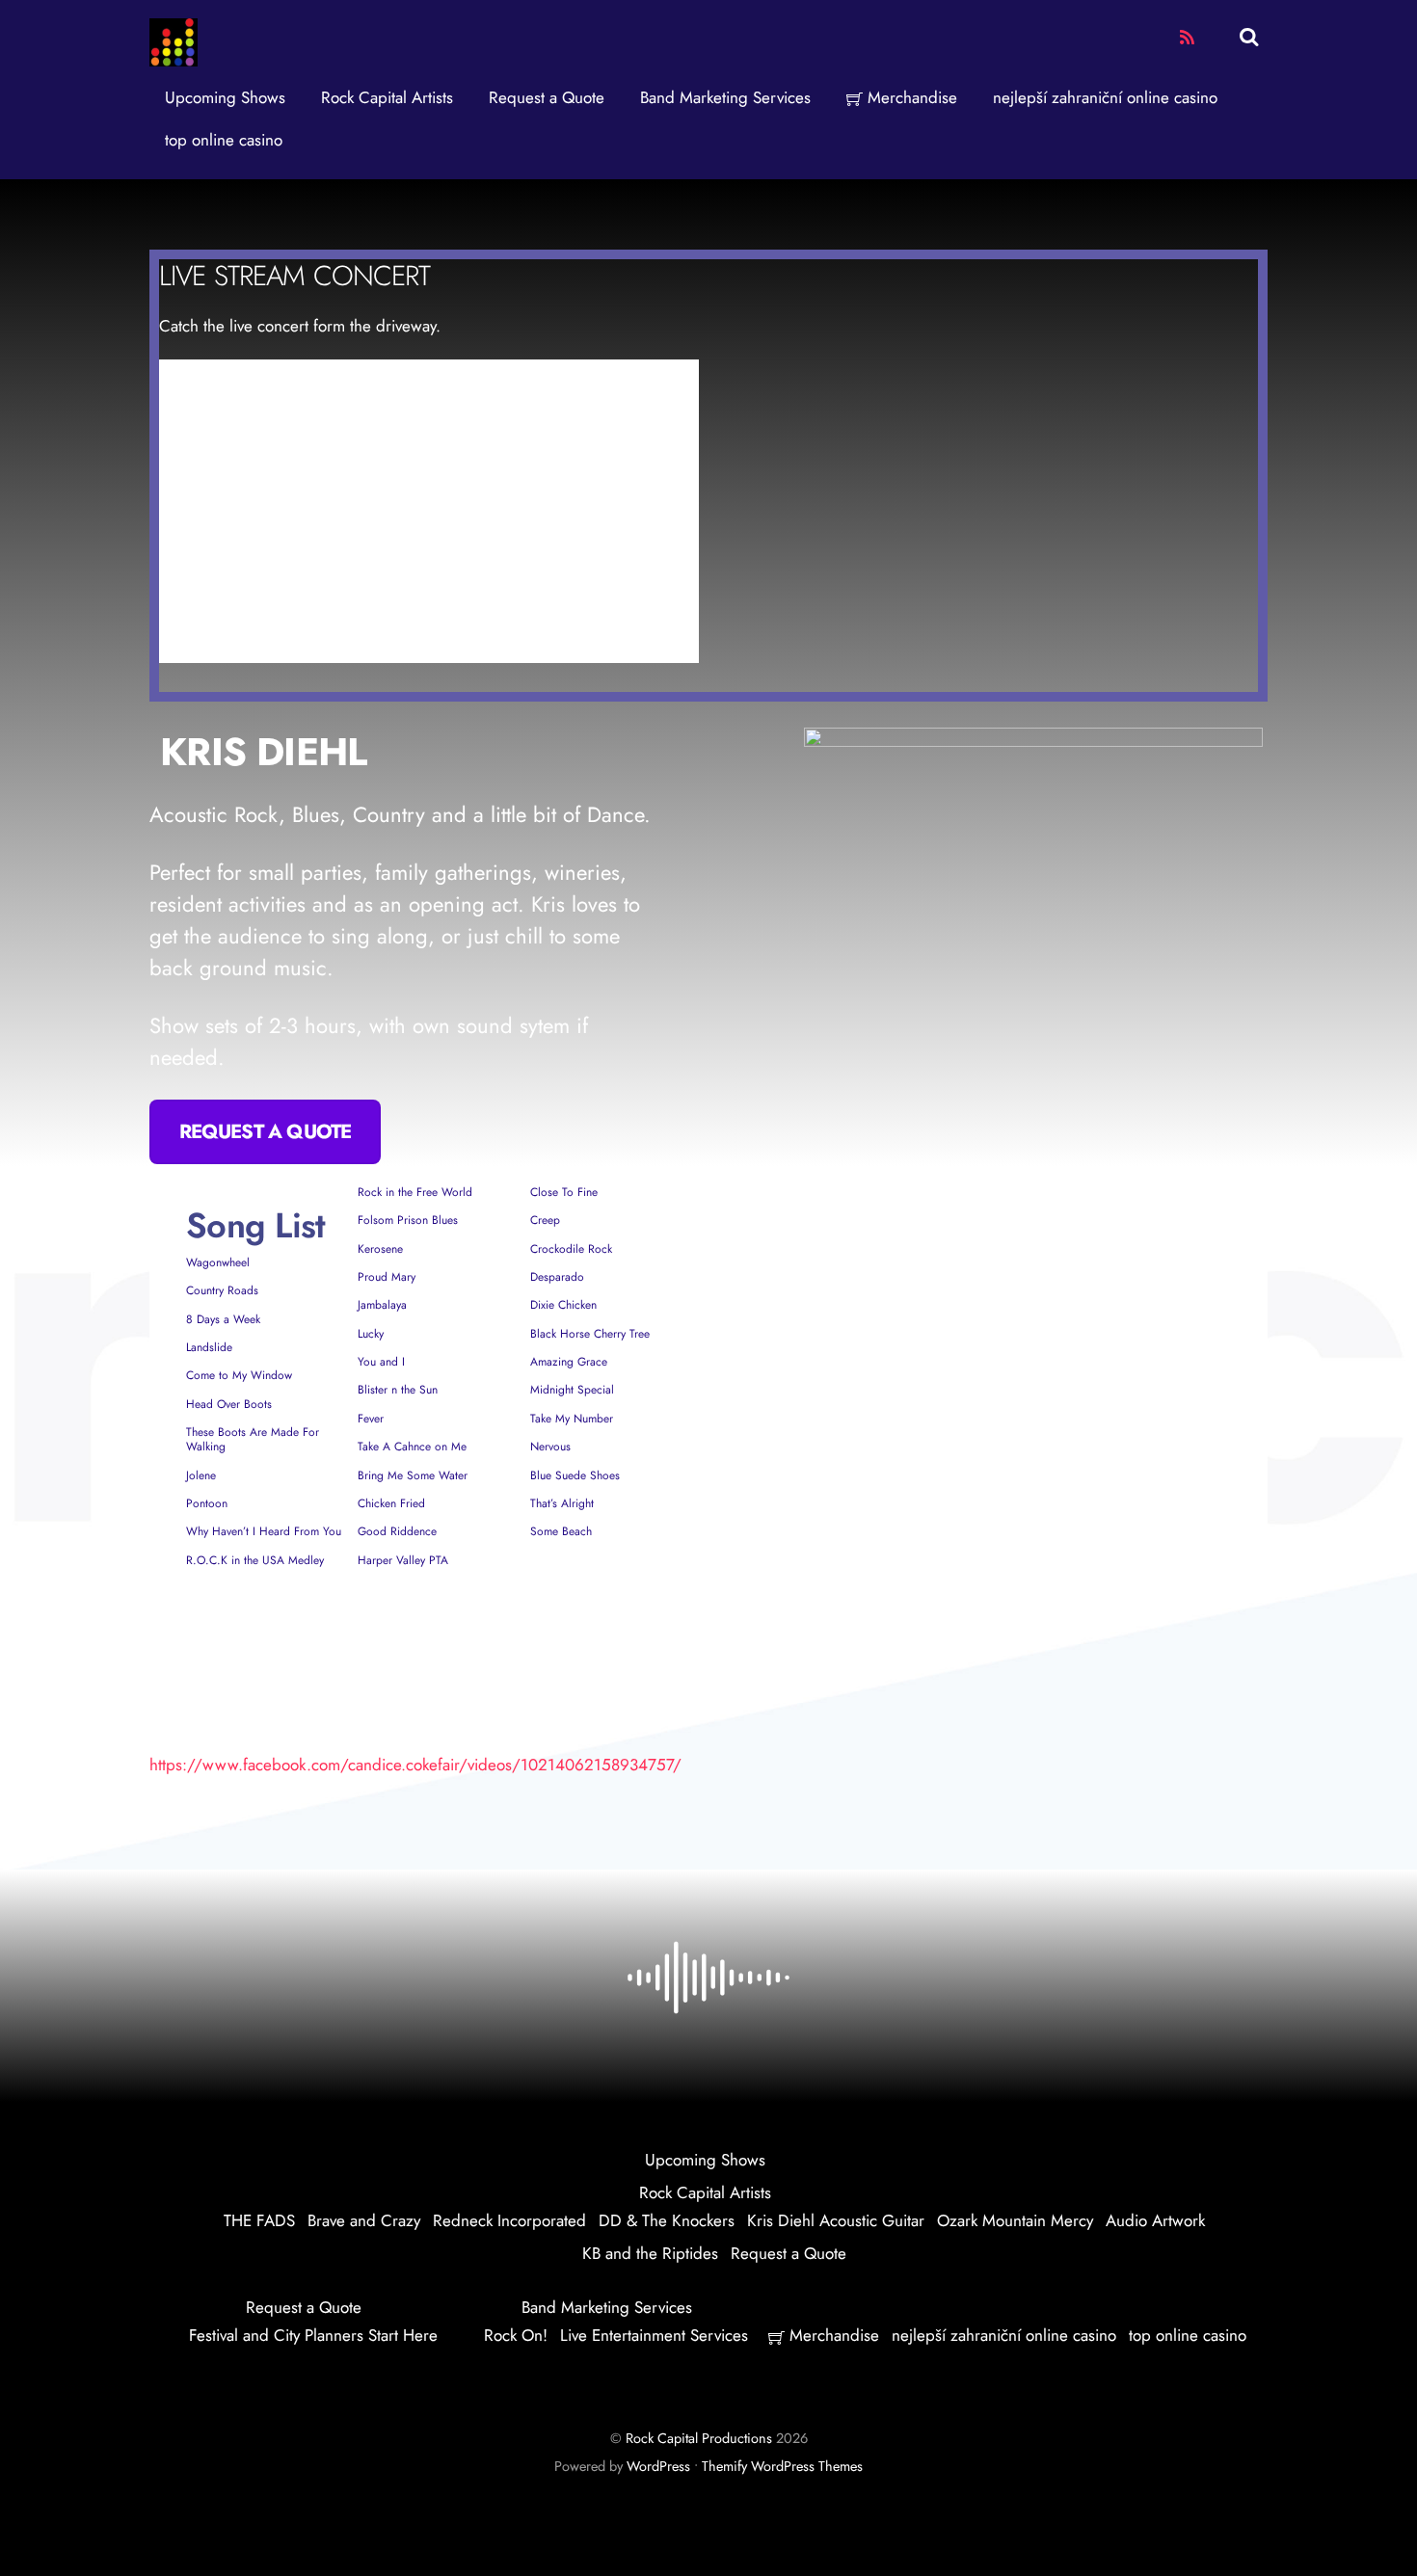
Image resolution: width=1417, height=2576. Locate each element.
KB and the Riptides (650, 2253)
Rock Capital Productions (699, 2438)
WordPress (658, 2466)
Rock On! (516, 2335)
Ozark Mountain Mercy (1015, 2220)
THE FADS (259, 2220)
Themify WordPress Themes (782, 2466)
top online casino (224, 140)
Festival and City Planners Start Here (313, 2335)
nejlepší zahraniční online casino (1105, 97)
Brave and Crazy (364, 2220)
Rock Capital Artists (387, 97)
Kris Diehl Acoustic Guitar (836, 2220)
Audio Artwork (1155, 2220)
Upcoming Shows (225, 97)
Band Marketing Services (725, 97)
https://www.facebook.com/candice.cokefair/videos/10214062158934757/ (415, 1765)
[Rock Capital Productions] (174, 59)
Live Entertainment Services (654, 2335)
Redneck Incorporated (509, 2220)
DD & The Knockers (667, 2220)
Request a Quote (547, 97)
